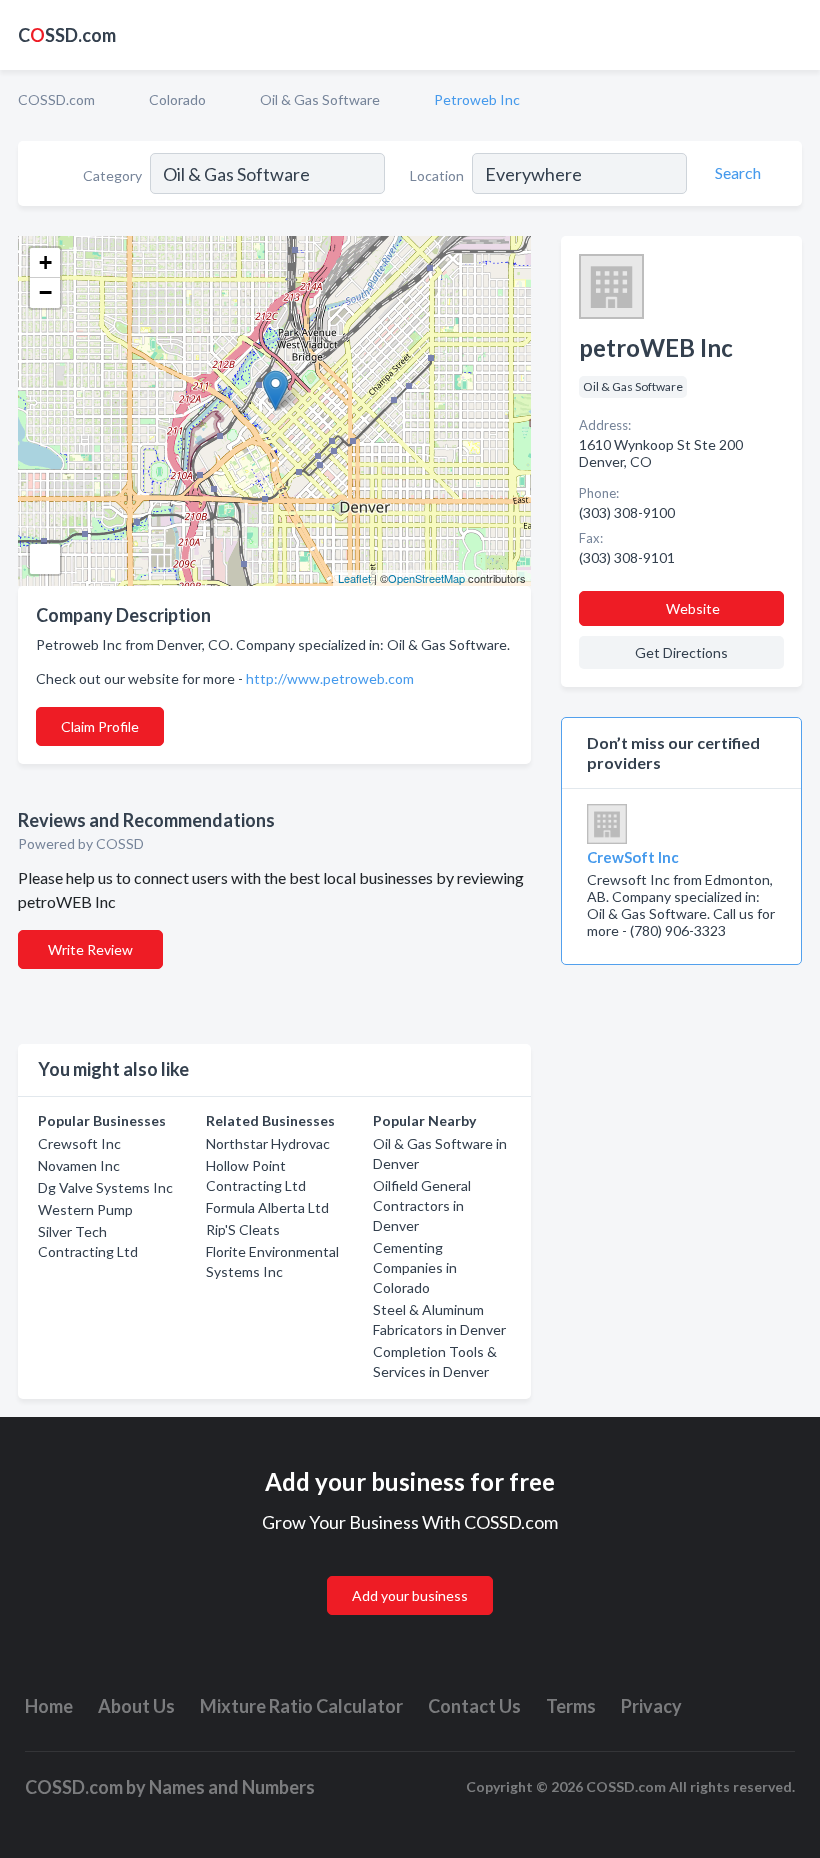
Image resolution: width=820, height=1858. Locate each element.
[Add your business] (410, 1571)
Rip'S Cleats (243, 1229)
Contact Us (474, 1706)
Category (112, 175)
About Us (136, 1706)
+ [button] (45, 262)
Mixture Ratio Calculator (301, 1706)
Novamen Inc (79, 1165)
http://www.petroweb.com (330, 678)
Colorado (177, 99)
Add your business (410, 1595)
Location (437, 175)
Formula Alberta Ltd (267, 1207)
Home (49, 1706)
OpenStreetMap (426, 578)
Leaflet (354, 578)
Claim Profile (100, 726)
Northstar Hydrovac (268, 1143)
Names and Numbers (232, 1787)
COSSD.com (56, 99)
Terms (571, 1706)
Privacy (651, 1706)
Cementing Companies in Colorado (415, 1267)
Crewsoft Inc (79, 1143)
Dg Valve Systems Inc (105, 1187)
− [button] (45, 292)
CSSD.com (67, 35)
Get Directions (681, 652)
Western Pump (85, 1209)
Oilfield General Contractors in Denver (422, 1205)
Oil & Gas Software (320, 99)
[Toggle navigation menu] (793, 35)
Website (693, 608)
